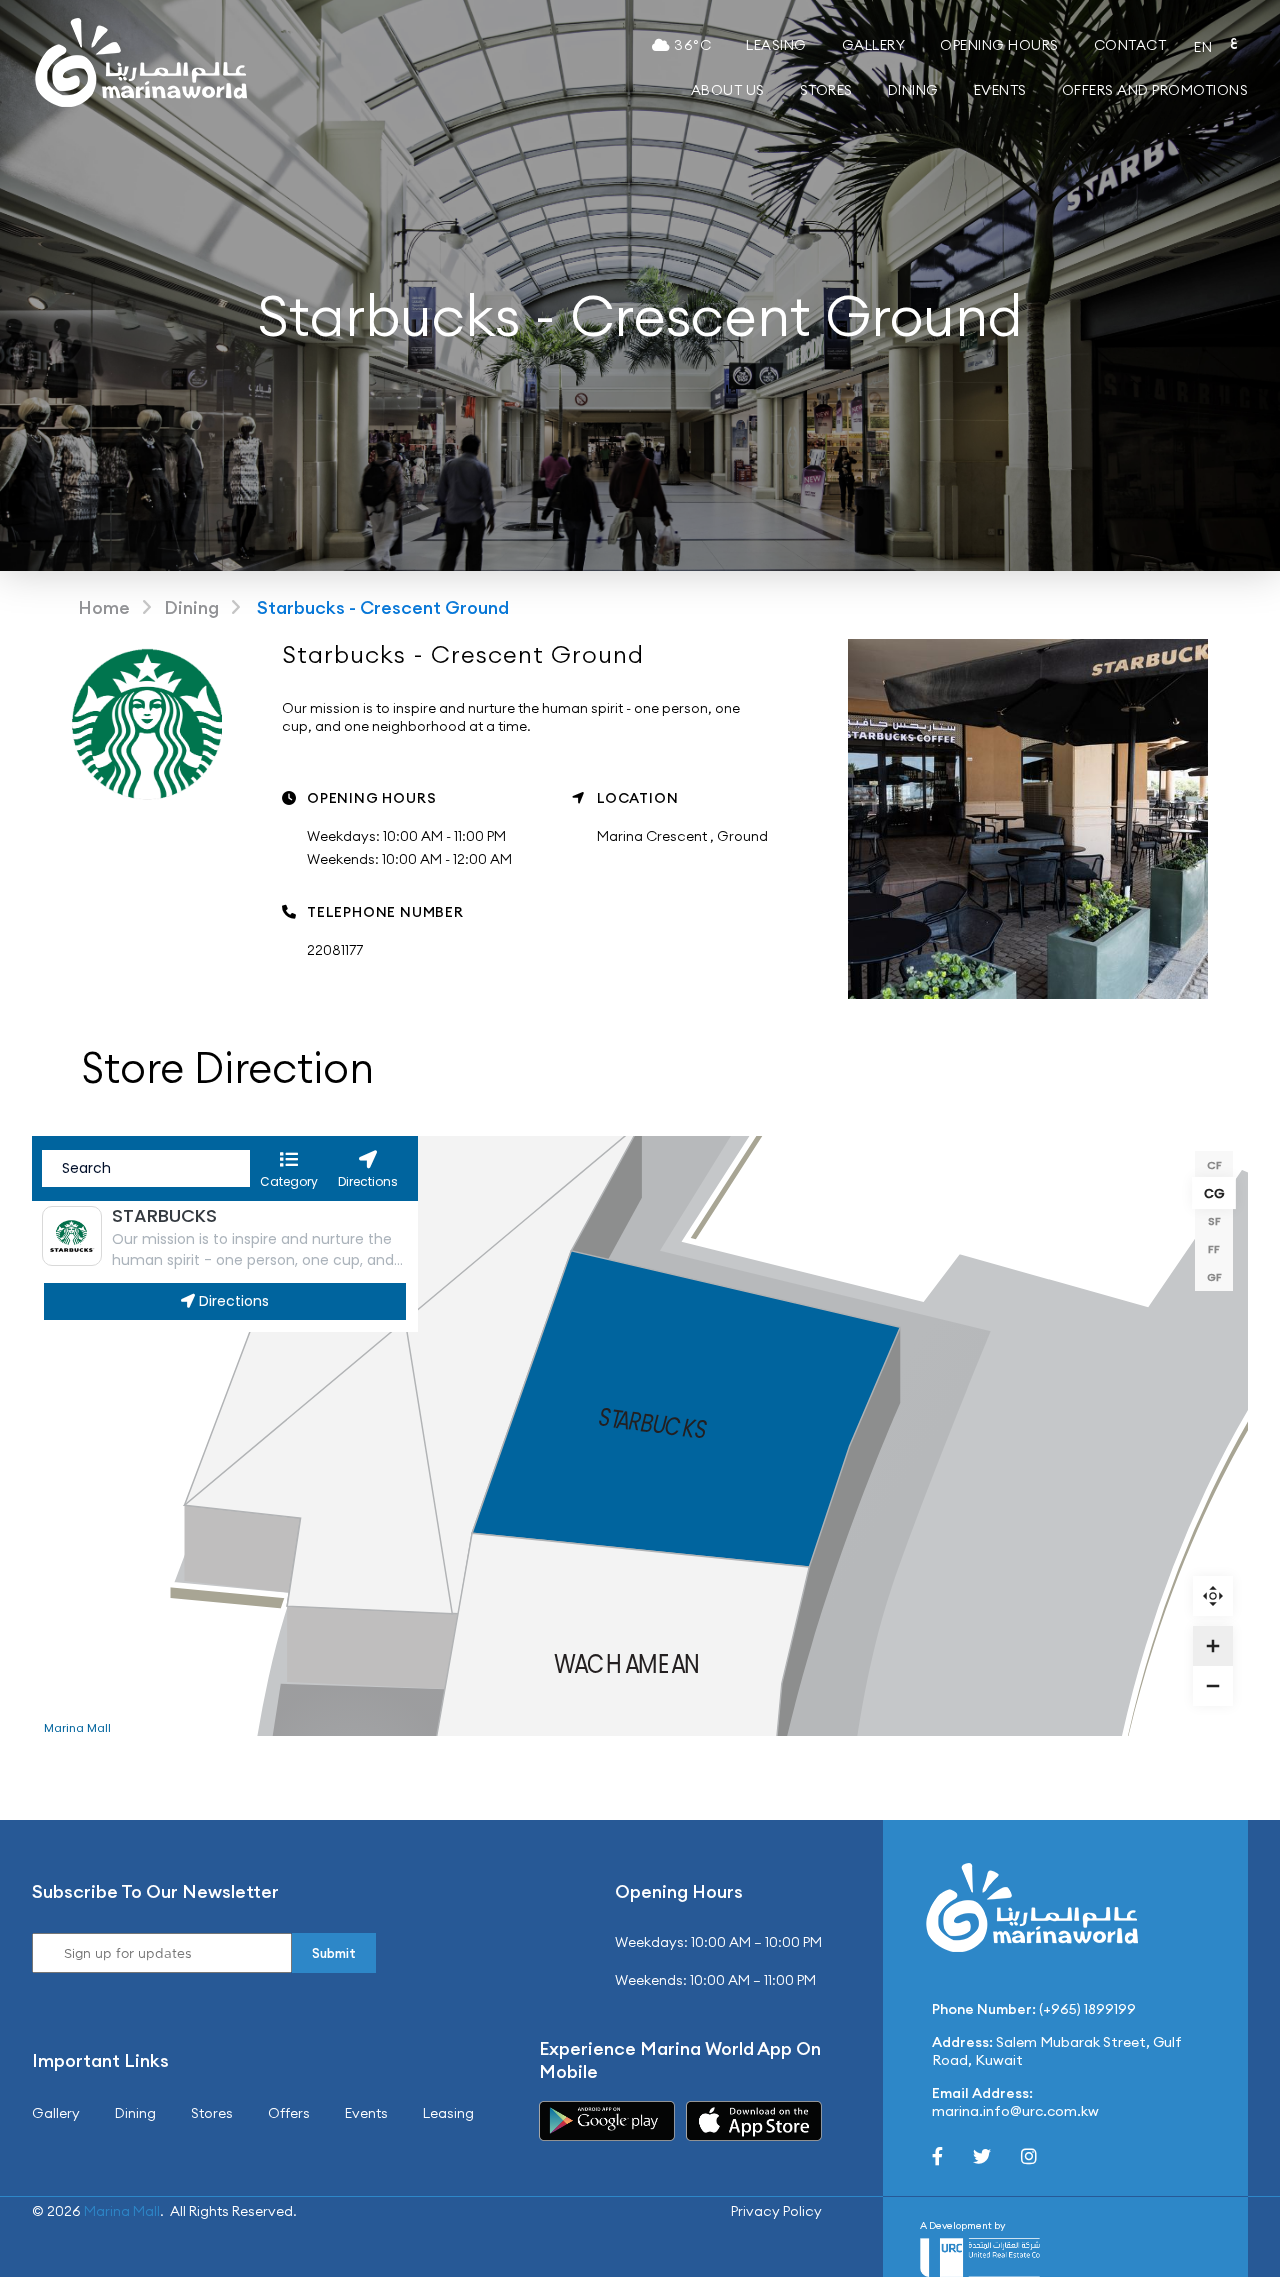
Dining (913, 90)
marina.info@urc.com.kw (1015, 2111)
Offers (289, 2113)
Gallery (874, 45)
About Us (728, 90)
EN (1203, 47)
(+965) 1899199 (1087, 2009)
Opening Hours (999, 45)
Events (1000, 90)
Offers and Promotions (1155, 90)
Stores (826, 90)
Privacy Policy (776, 2211)
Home (104, 607)
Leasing (776, 45)
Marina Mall (122, 2211)
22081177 (335, 950)
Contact (1130, 45)
